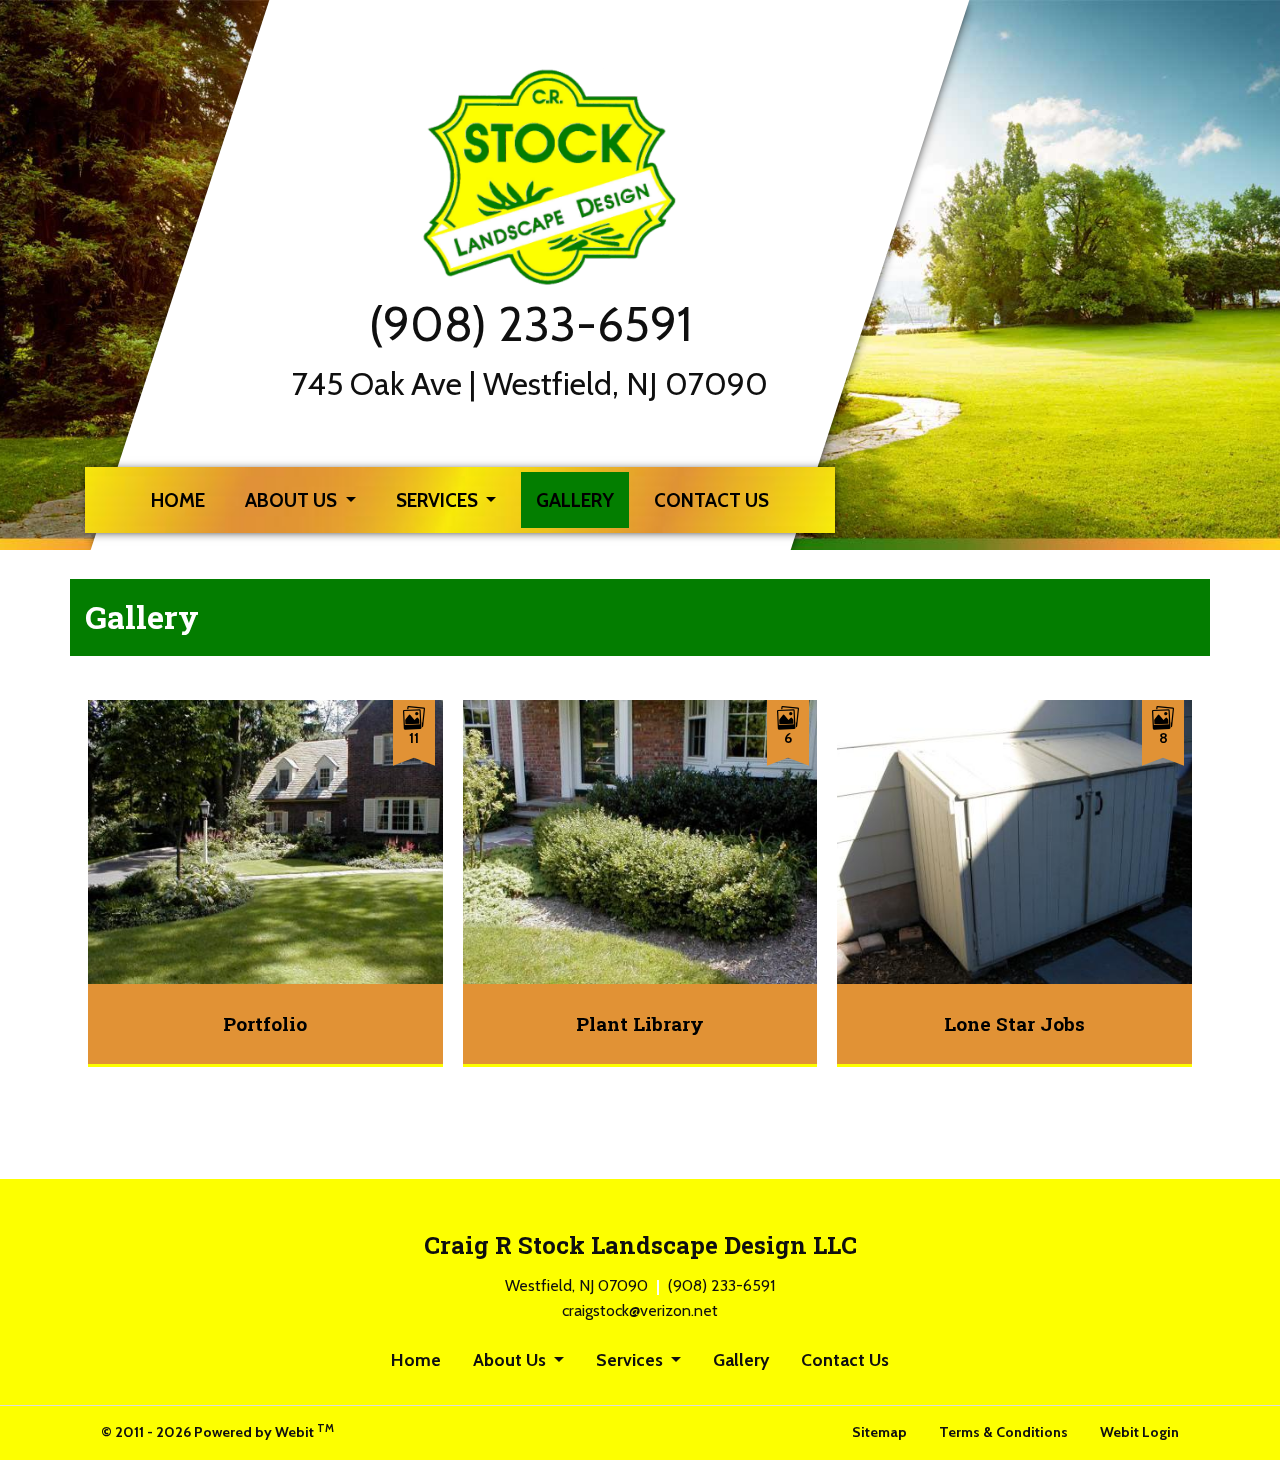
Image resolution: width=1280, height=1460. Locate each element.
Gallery (582, 499)
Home (178, 500)
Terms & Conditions (1003, 1432)
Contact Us (711, 500)
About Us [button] (293, 500)
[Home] (560, 177)
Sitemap (879, 1432)
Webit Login (1139, 1432)
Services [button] (439, 500)
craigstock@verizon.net (640, 1310)
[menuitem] (178, 500)
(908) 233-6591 (530, 324)
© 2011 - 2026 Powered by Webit (217, 1431)
